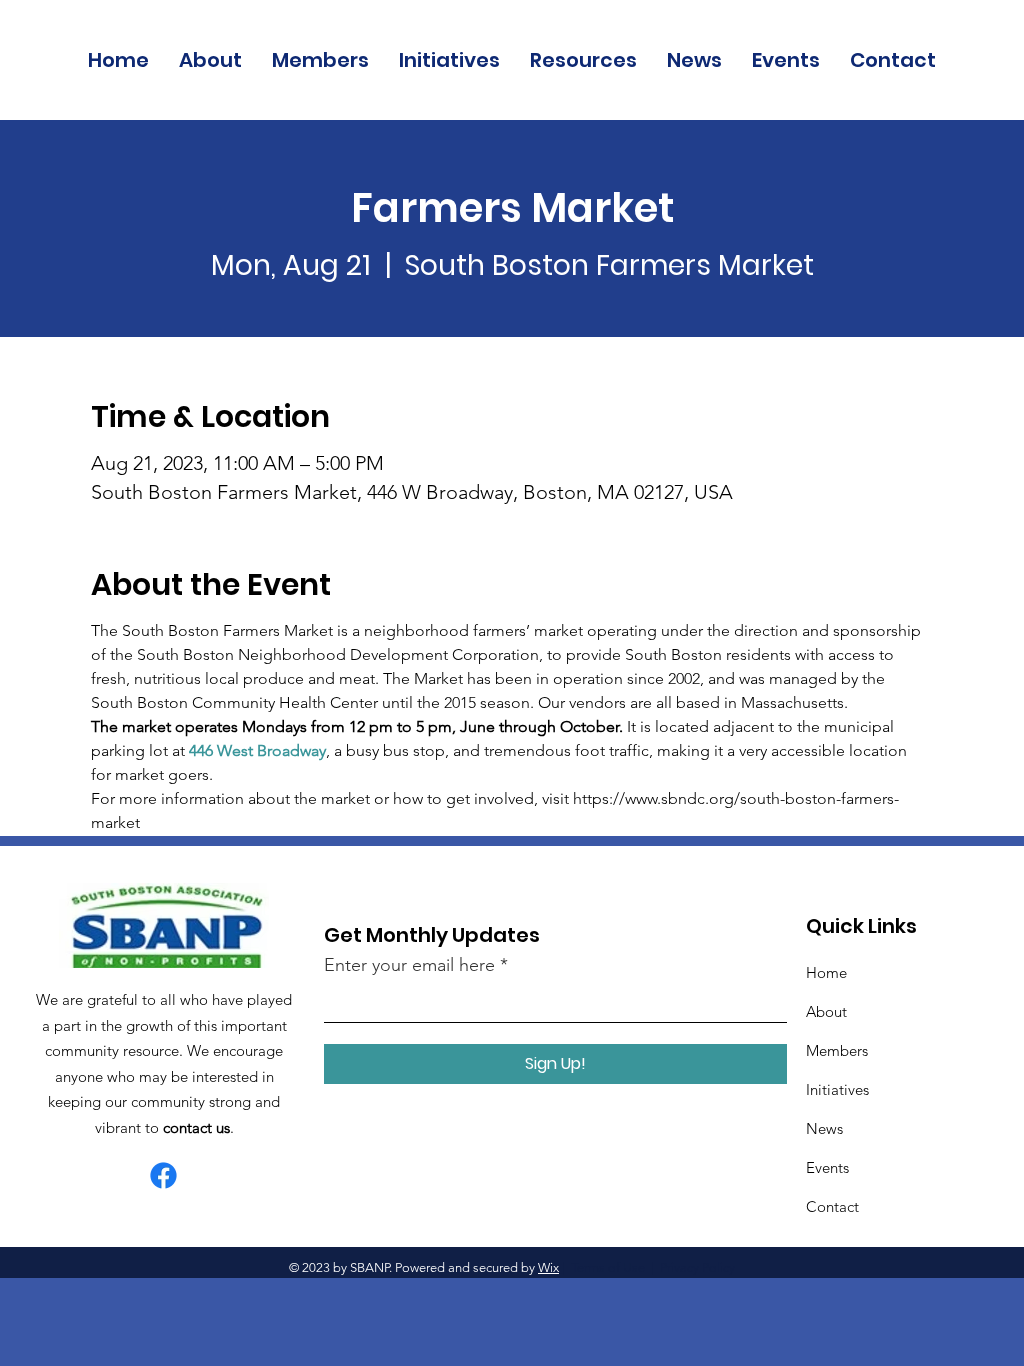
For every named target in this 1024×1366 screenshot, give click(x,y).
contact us (196, 1127)
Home (826, 972)
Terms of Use (608, 1267)
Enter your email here (409, 965)
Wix (548, 1267)
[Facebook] (163, 1175)
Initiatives (837, 1089)
